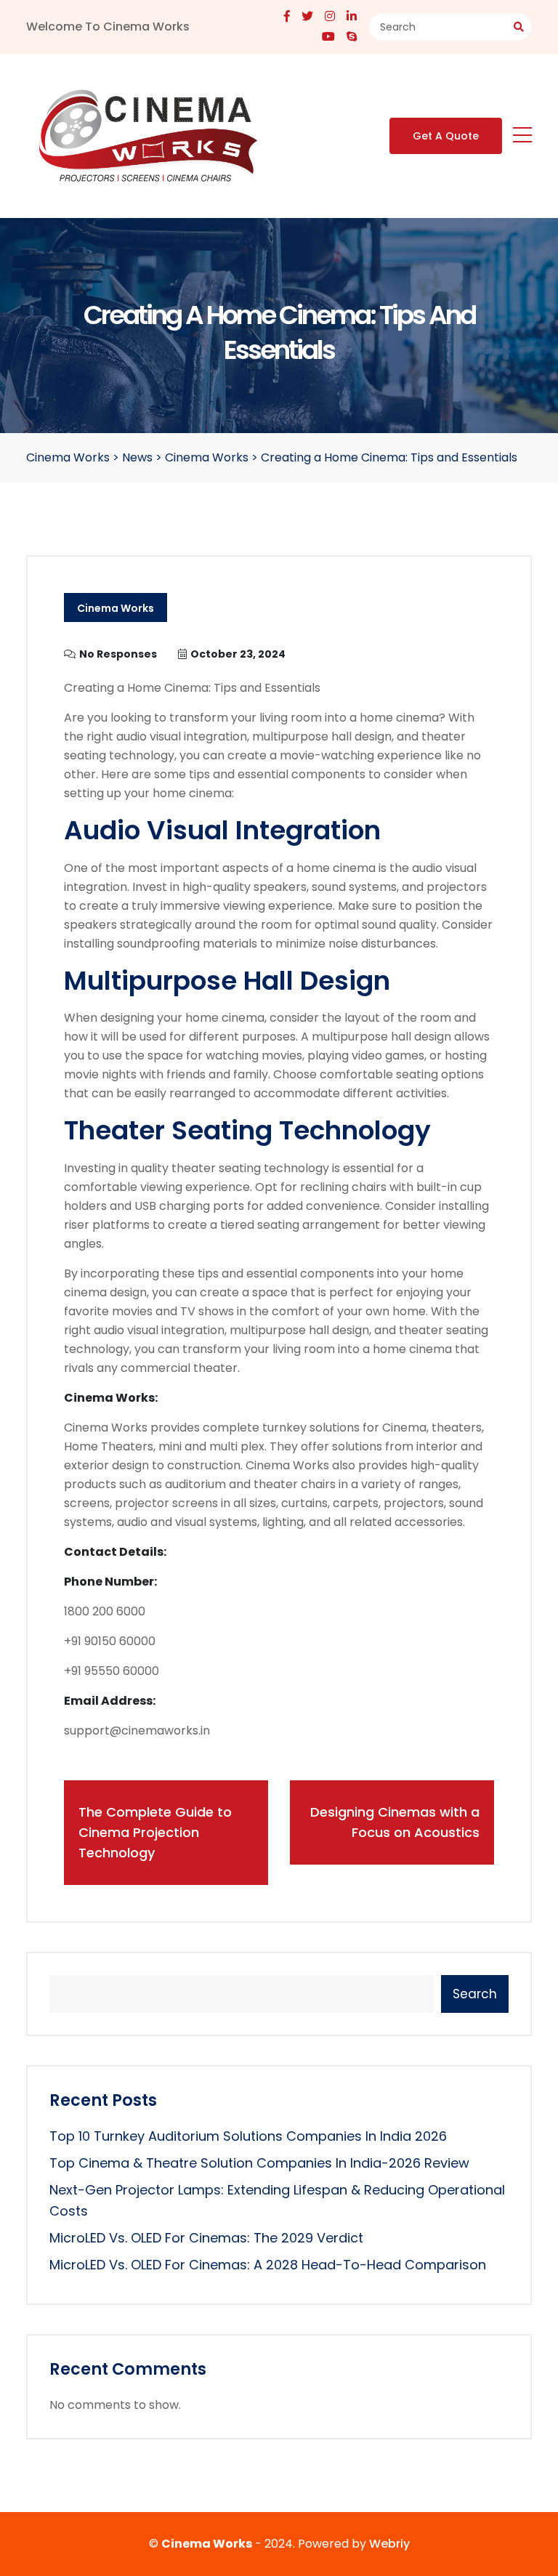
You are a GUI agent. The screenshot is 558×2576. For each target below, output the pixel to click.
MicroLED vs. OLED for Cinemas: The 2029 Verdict (206, 2238)
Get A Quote (446, 136)
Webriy (389, 2544)
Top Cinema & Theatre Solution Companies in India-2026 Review (259, 2163)
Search (475, 1994)
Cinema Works (116, 608)
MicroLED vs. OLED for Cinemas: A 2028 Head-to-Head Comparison (268, 2265)
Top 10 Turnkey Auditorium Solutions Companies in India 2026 (248, 2136)
